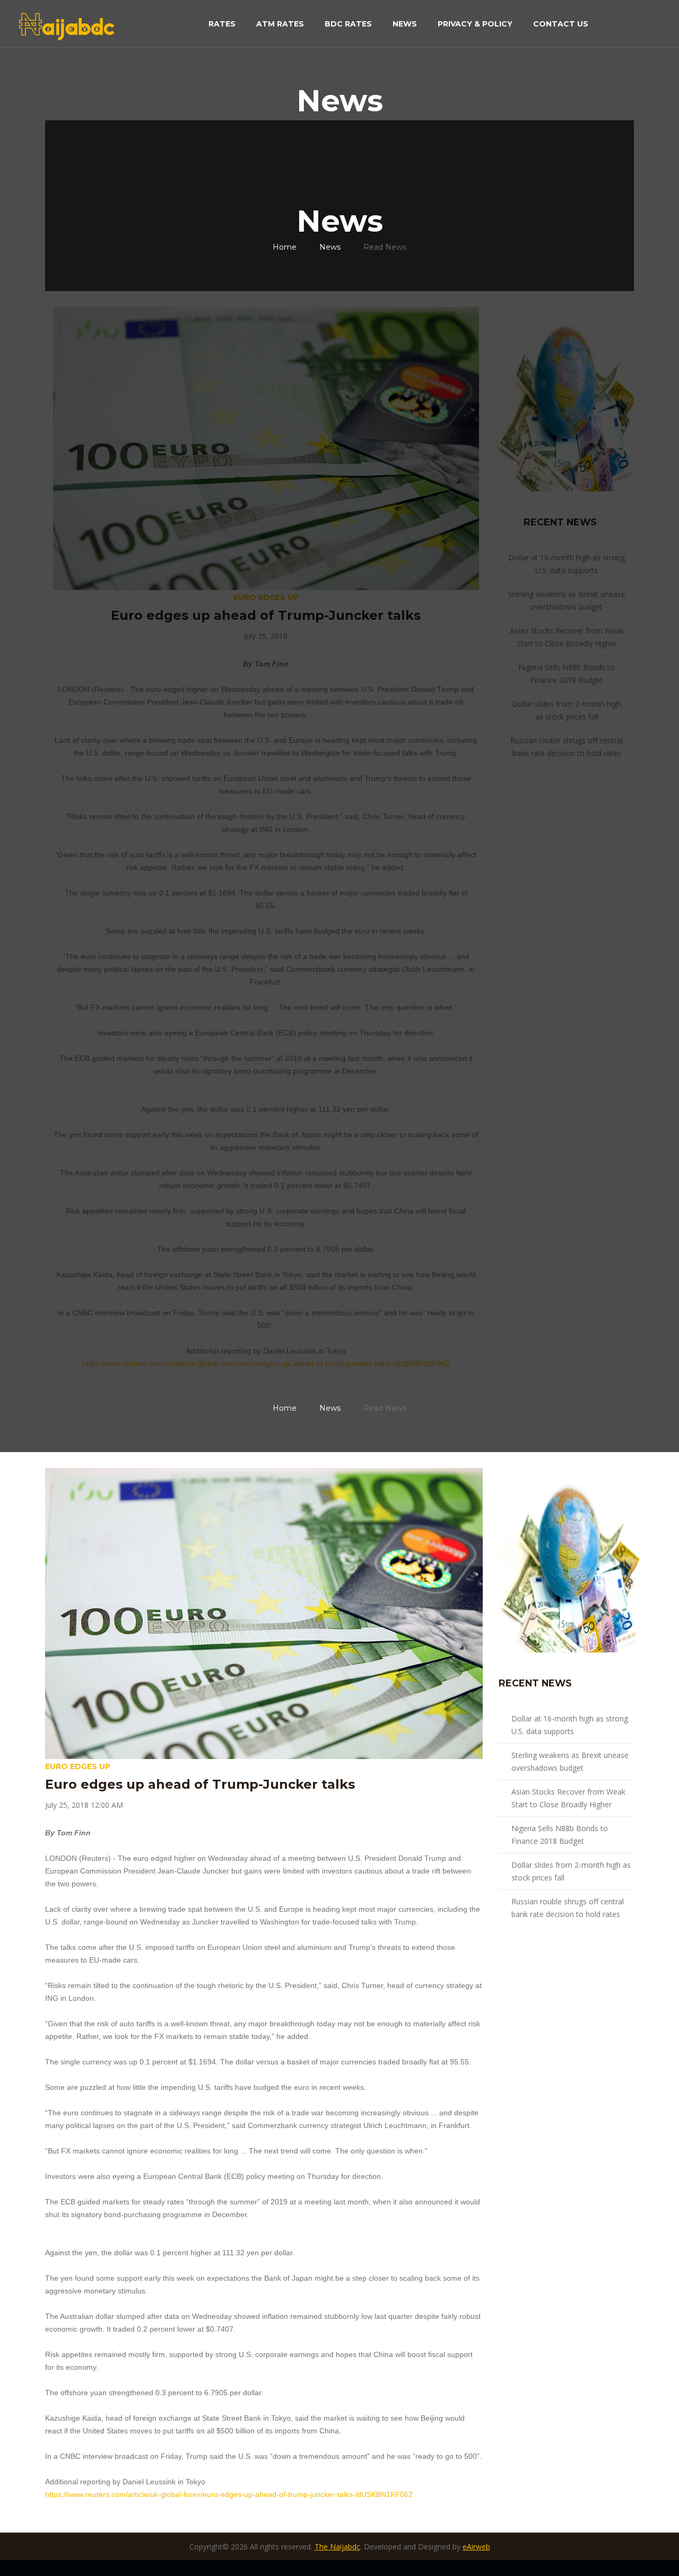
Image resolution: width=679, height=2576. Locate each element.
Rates (222, 24)
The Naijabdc (337, 2547)
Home (285, 247)
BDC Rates (348, 24)
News (405, 24)
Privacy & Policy (475, 24)
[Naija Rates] (567, 398)
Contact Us (561, 24)
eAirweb (476, 2547)
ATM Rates (280, 24)
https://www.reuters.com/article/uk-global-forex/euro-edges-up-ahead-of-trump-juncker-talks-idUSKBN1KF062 (266, 1364)
